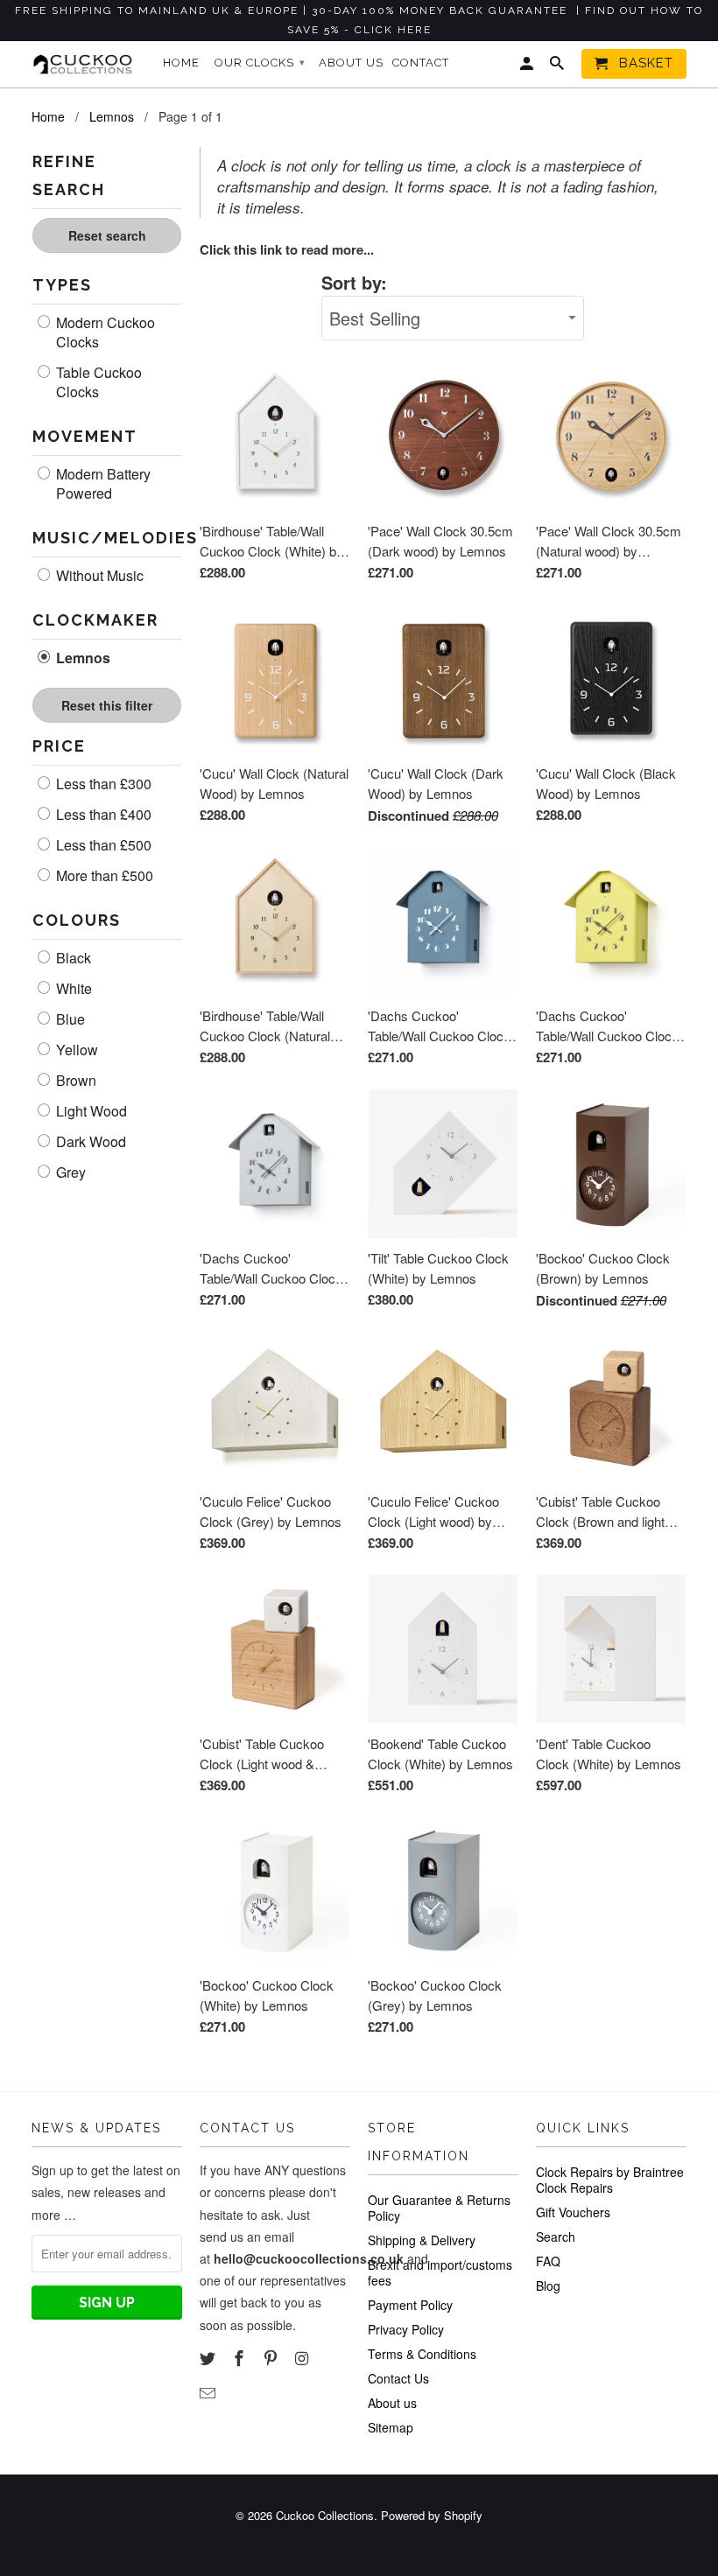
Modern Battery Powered (102, 484)
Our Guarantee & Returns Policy (439, 2208)
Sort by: (354, 282)
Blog (548, 2285)
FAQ (548, 2261)
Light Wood (90, 1111)
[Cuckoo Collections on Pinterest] (272, 2357)
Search (556, 2236)
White (72, 989)
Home (181, 63)
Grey (69, 1172)
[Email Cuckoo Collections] (209, 2392)
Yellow (75, 1050)
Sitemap (391, 2427)
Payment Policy (410, 2305)
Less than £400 (102, 815)
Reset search (107, 235)
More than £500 (103, 876)
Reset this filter (107, 705)
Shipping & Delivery (422, 2240)
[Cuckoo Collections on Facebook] (241, 2357)
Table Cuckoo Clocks (97, 382)
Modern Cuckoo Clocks (104, 332)
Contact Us (398, 2378)
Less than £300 (102, 784)
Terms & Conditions (422, 2354)
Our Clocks (260, 63)
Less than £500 (102, 845)
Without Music (98, 576)
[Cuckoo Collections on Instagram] (303, 2357)
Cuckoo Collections (325, 2515)
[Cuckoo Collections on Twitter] (209, 2357)
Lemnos (81, 658)
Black (72, 958)
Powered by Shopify (432, 2515)
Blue (69, 1019)
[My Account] (528, 67)
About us (392, 2403)
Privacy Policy (406, 2329)
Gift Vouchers (573, 2212)
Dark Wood (89, 1142)
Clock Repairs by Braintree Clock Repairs (610, 2180)
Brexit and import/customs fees (440, 2272)
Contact (421, 63)
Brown (74, 1081)
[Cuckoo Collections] (86, 64)
